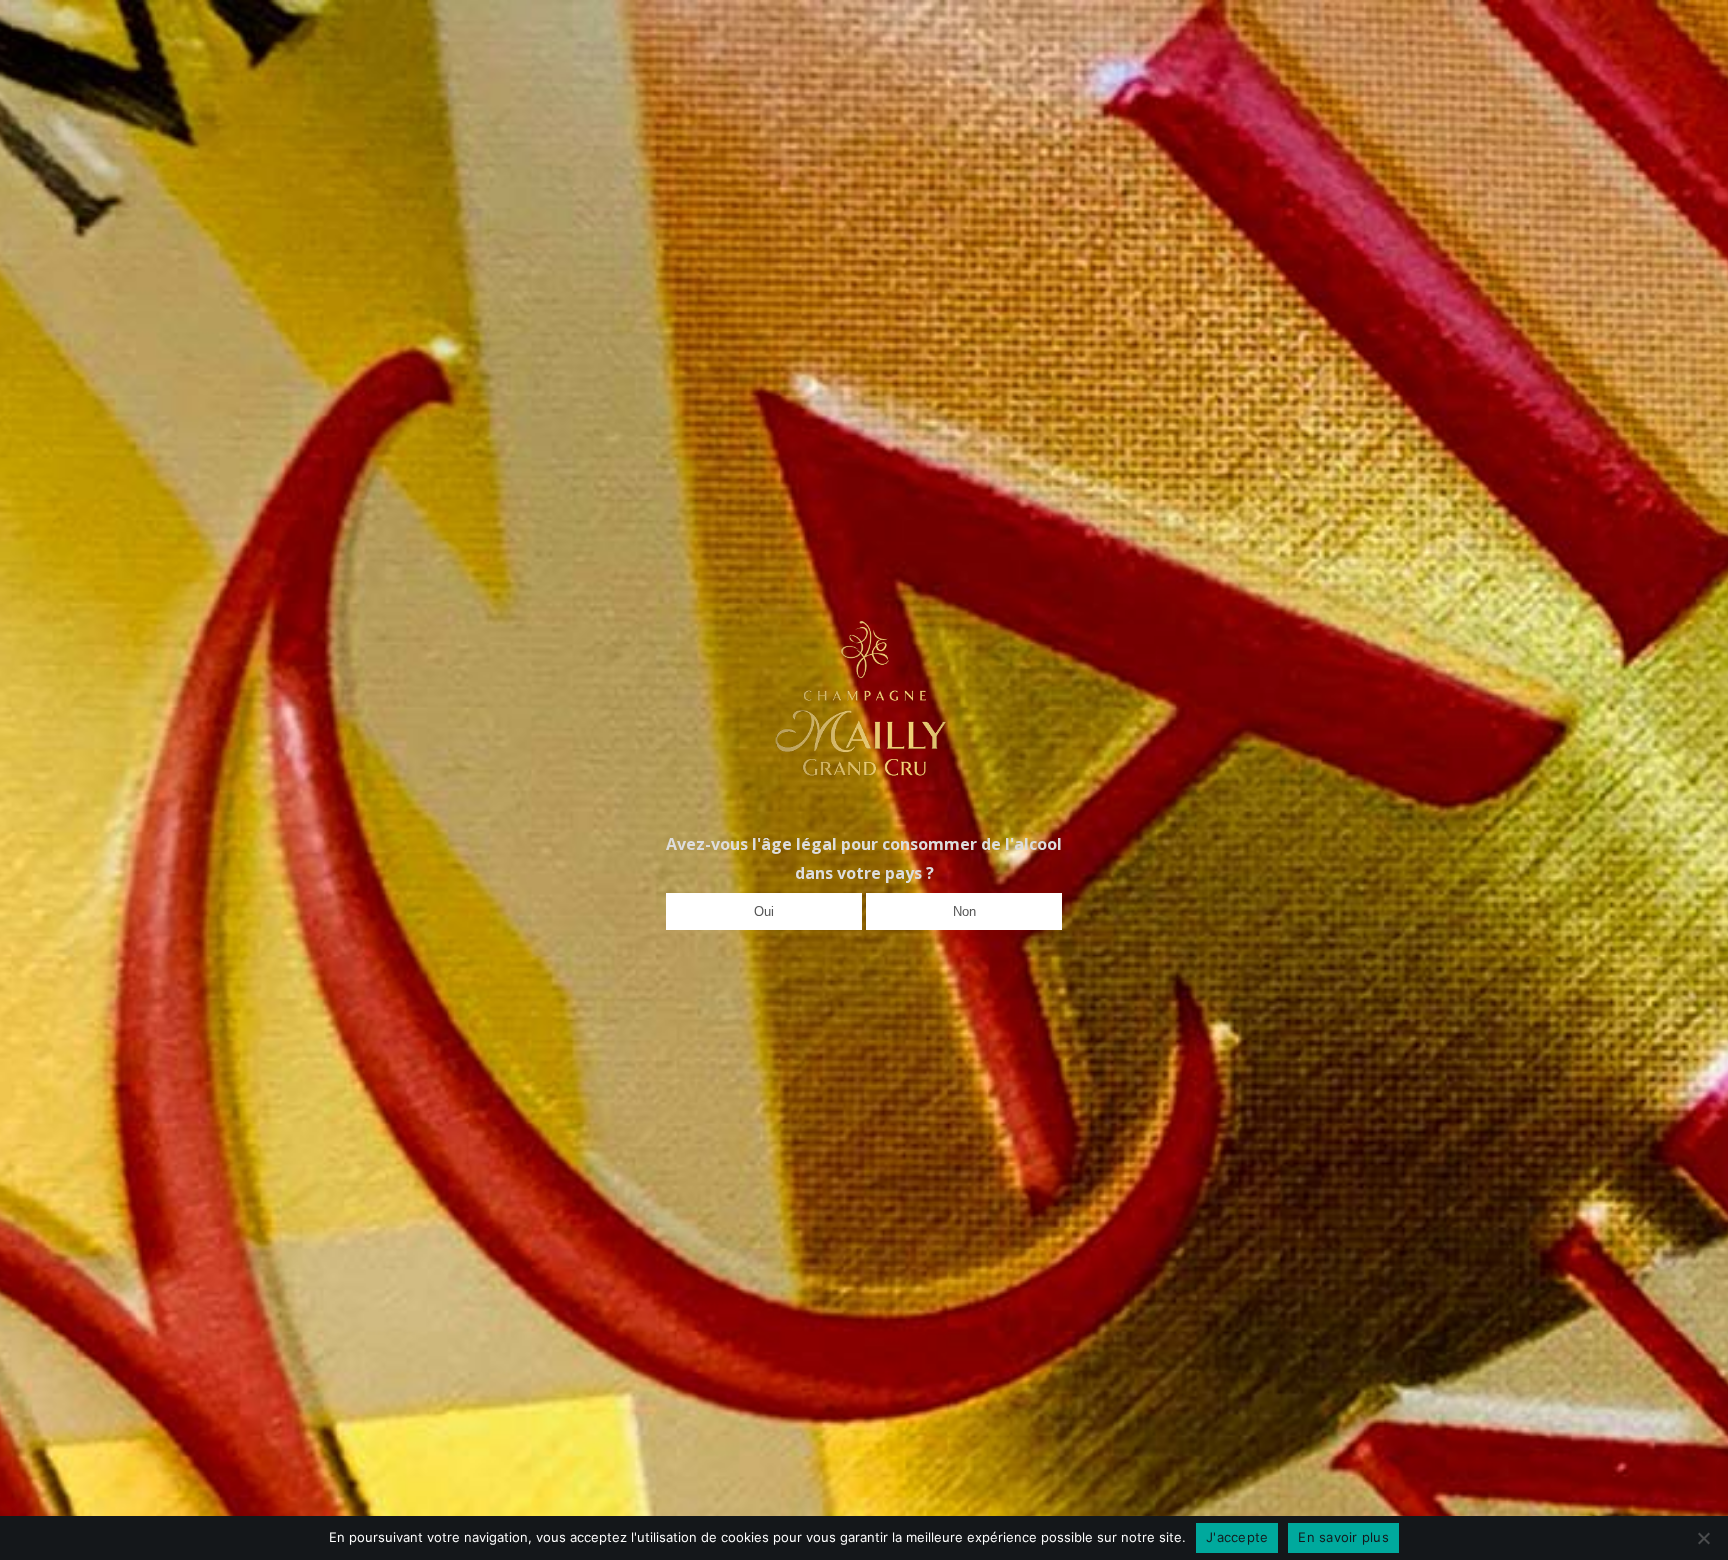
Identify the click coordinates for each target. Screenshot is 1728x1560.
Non (964, 911)
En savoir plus (1343, 1537)
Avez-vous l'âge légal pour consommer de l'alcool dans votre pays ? (864, 858)
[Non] (1703, 1538)
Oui (764, 911)
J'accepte (1237, 1537)
